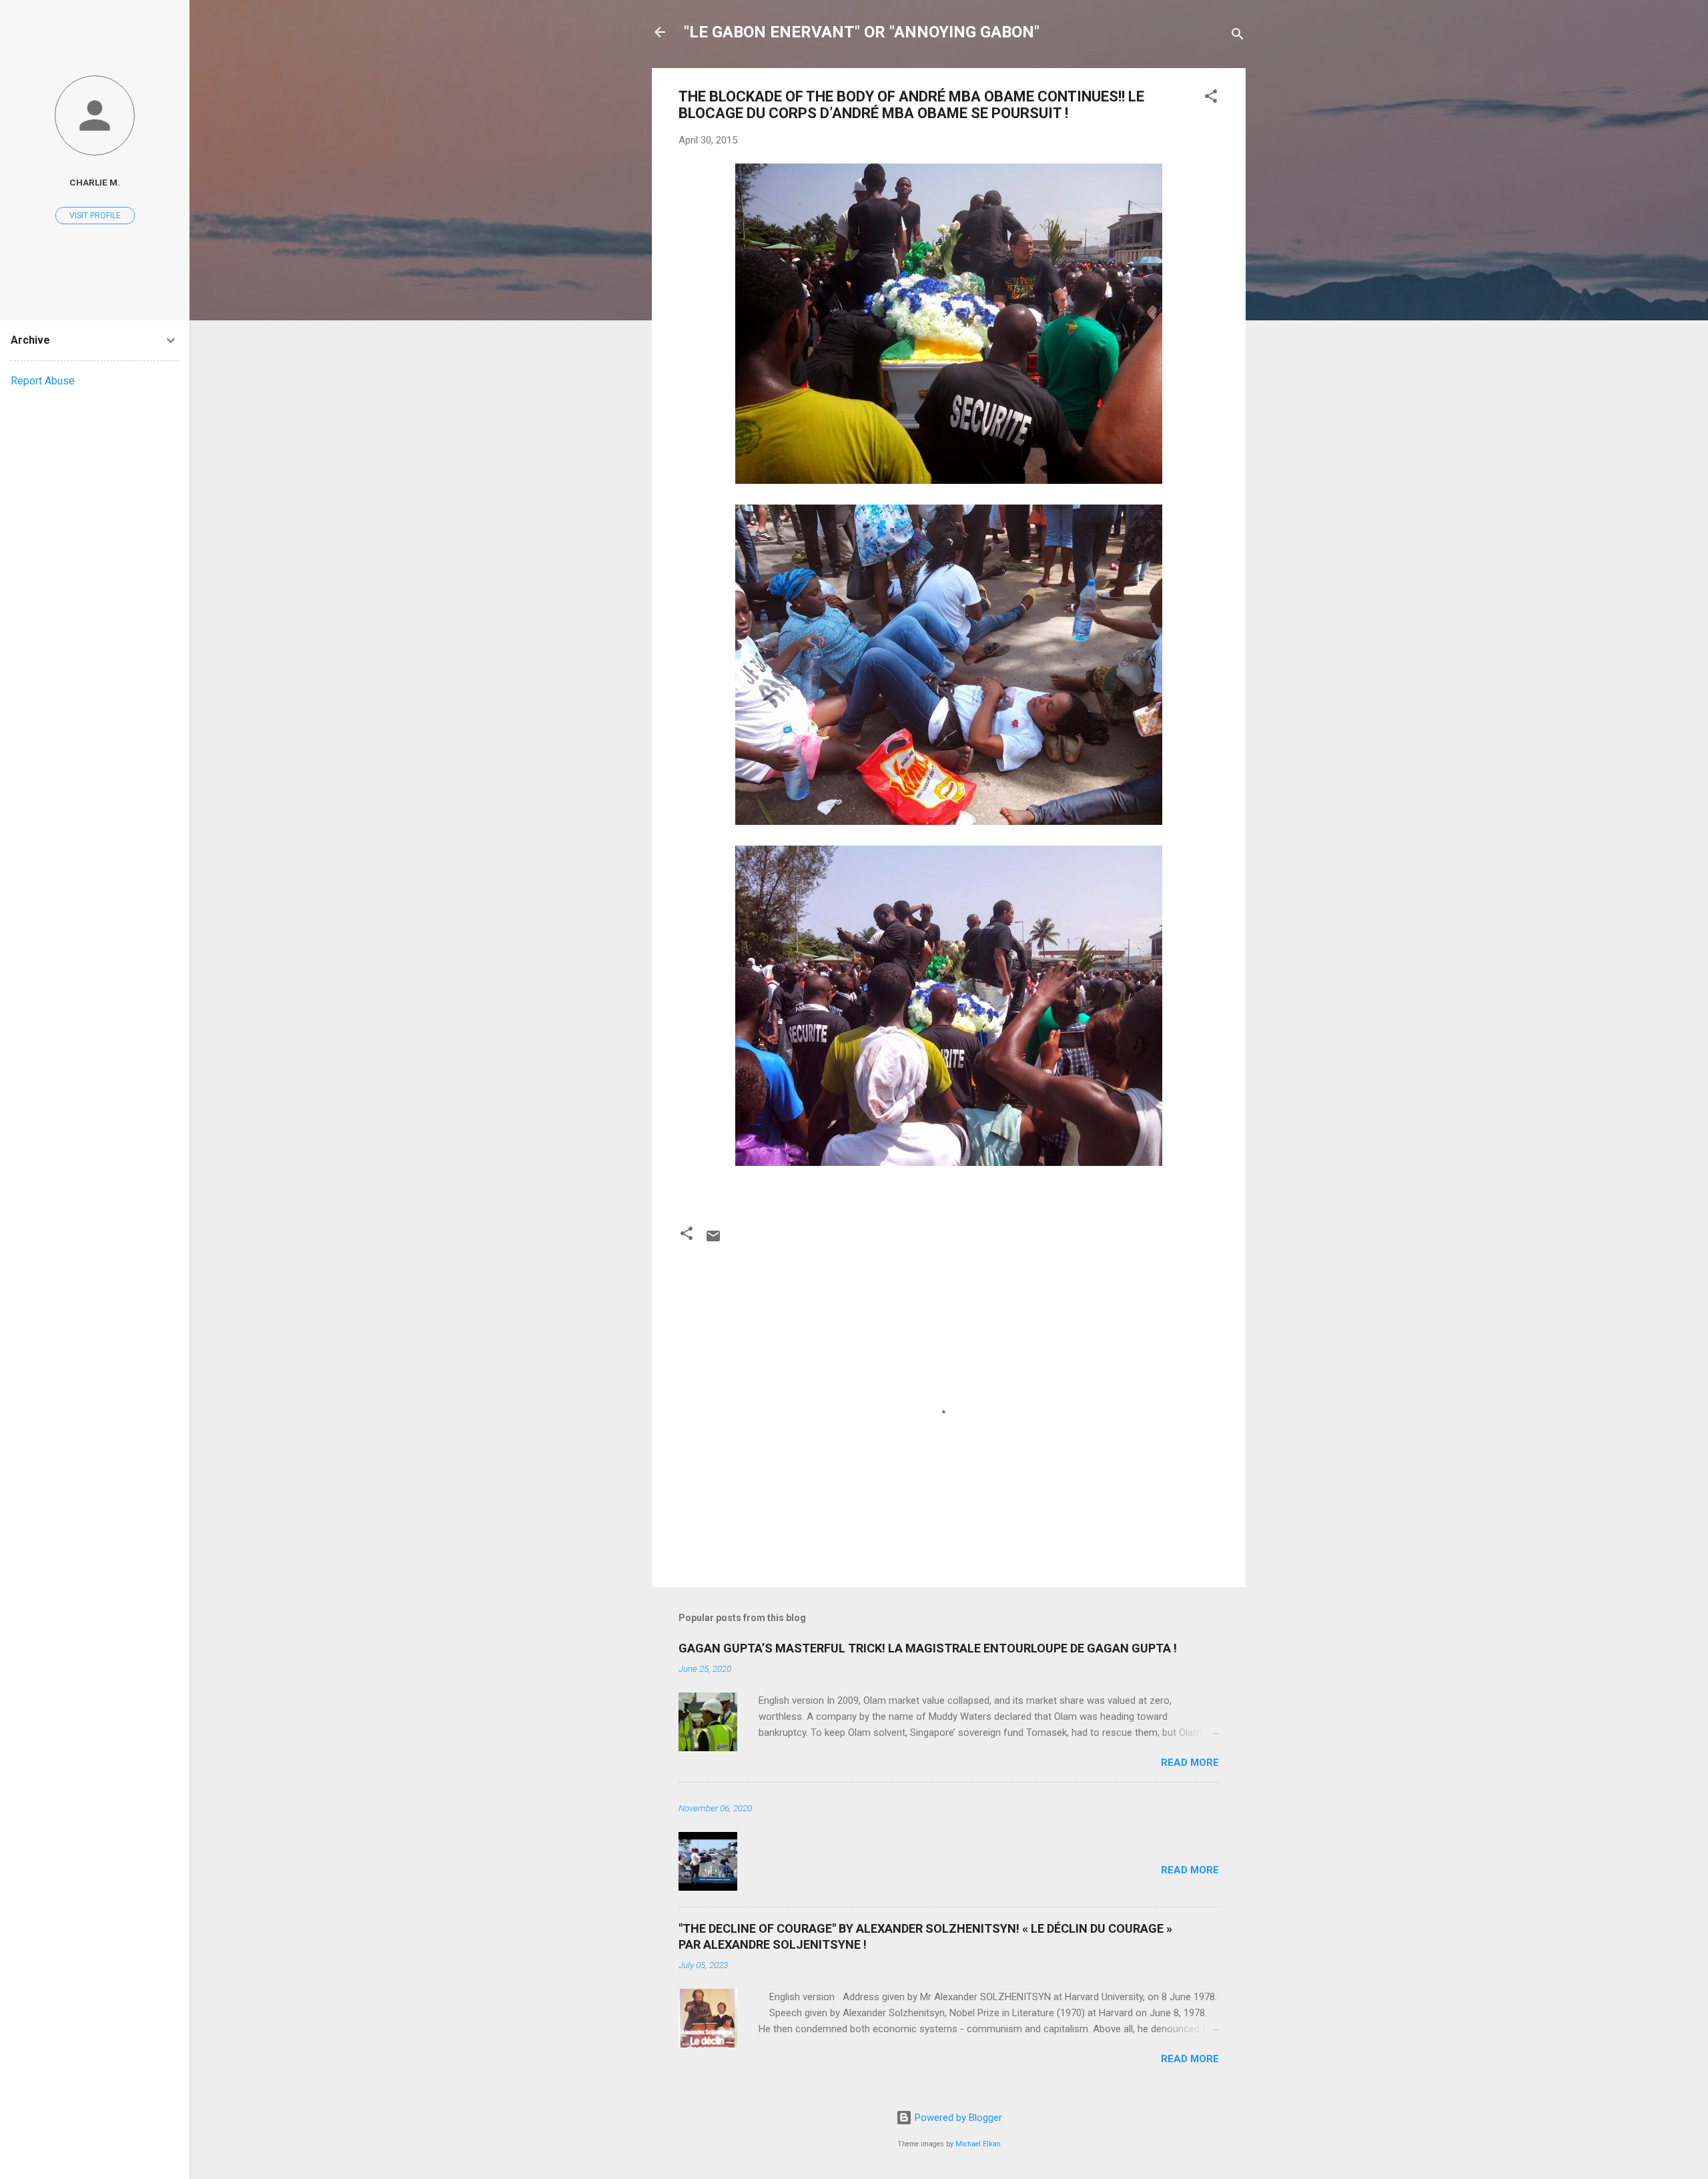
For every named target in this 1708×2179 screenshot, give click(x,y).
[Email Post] (713, 1241)
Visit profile (95, 216)
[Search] (1238, 36)
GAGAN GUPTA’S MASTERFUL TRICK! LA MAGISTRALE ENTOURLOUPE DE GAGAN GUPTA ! (928, 1648)
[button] (1211, 98)
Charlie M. (95, 182)
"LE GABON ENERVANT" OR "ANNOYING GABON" (862, 32)
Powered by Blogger (957, 2118)
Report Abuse (43, 381)
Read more (1190, 1763)
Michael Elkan (978, 2144)
